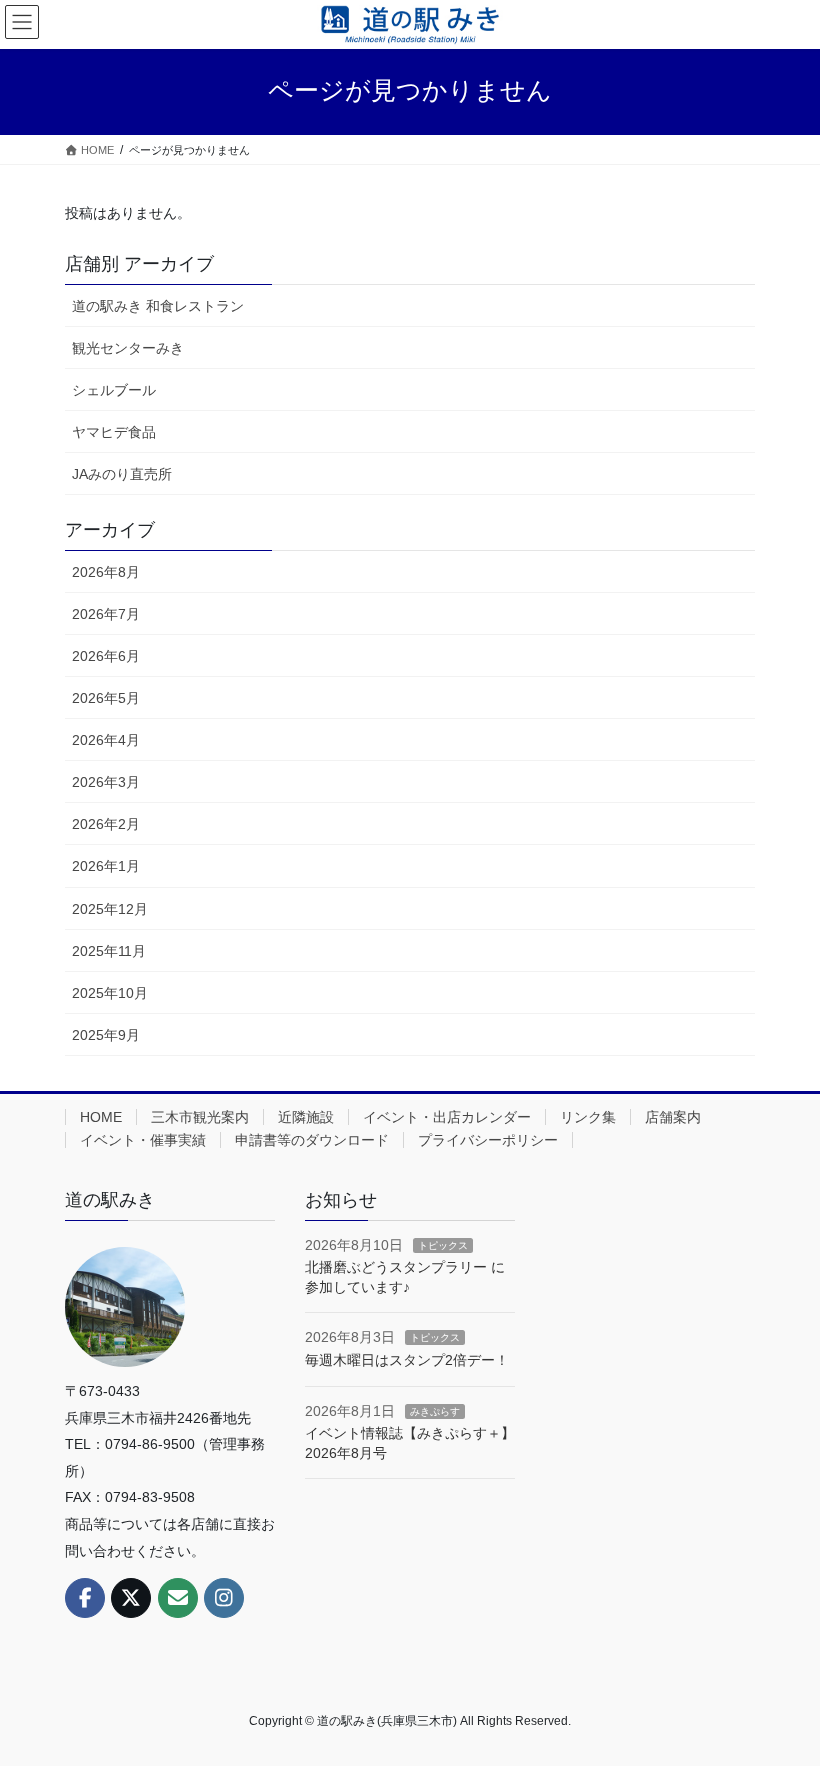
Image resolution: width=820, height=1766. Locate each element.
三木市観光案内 (200, 1117)
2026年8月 (106, 572)
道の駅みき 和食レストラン (158, 306)
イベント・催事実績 (143, 1140)
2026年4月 (106, 740)
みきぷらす (435, 1411)
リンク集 (588, 1117)
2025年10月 (110, 993)
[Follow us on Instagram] (224, 1598)
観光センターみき (128, 348)
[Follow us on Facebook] (85, 1598)
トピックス (443, 1245)
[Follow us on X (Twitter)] (131, 1598)
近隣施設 (306, 1117)
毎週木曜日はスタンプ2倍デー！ (407, 1360)
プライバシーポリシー (488, 1140)
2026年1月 (106, 866)
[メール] (178, 1598)
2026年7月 (106, 614)
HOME (101, 1117)
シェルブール (114, 390)
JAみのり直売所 (122, 474)
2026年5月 (106, 698)
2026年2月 (106, 824)
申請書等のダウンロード (312, 1140)
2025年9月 (106, 1035)
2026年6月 (106, 656)
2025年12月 (110, 909)
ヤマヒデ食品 (114, 432)
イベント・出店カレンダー (447, 1117)
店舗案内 (673, 1117)
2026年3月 (106, 782)
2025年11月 (109, 951)
